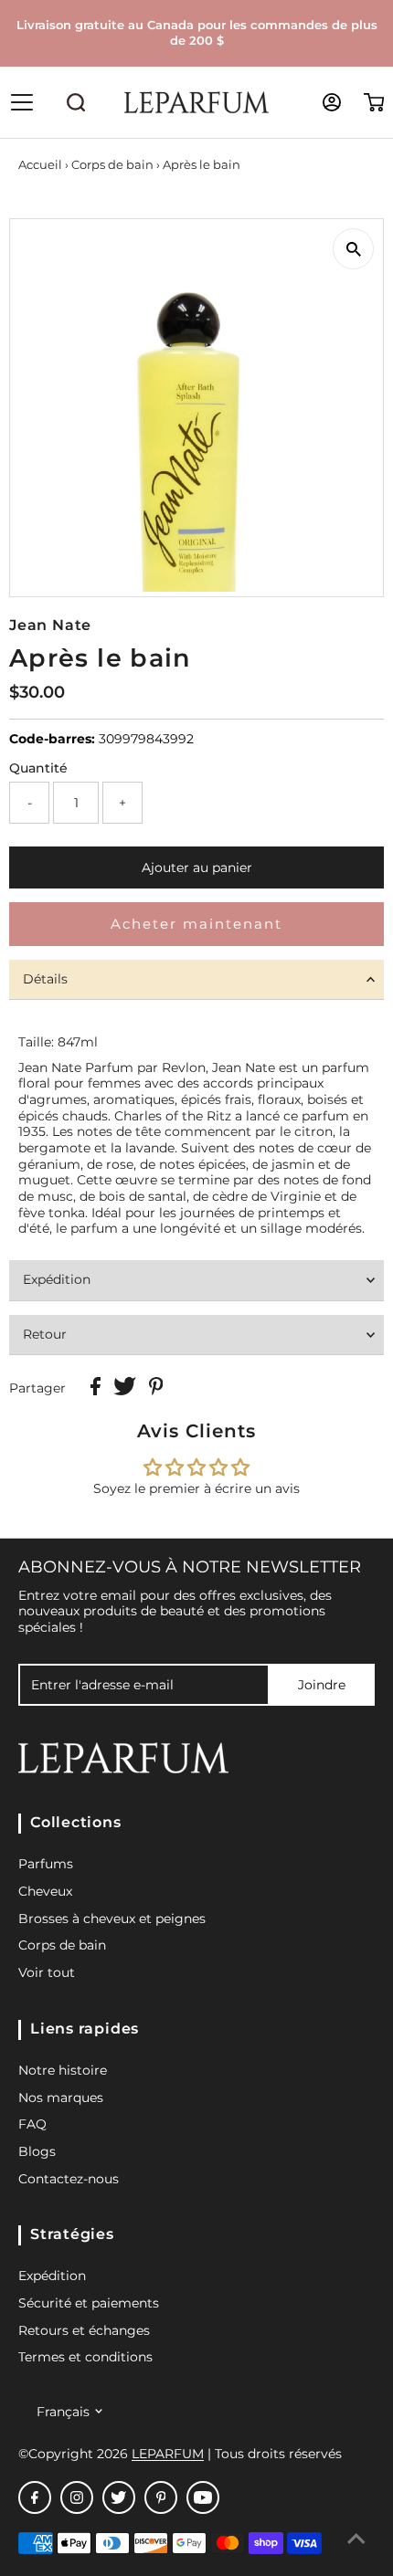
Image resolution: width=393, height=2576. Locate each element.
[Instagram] (77, 2497)
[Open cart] (374, 102)
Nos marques (61, 2098)
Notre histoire (63, 2070)
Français (63, 2412)
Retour (45, 1334)
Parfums (46, 1864)
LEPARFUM (168, 2454)
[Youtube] (203, 2497)
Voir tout (47, 1972)
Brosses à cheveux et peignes (112, 1919)
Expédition (57, 1279)
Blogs (37, 2151)
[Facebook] (35, 2497)
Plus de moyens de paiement (197, 923)
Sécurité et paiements (89, 2303)
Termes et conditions (85, 2357)
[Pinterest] (161, 2497)
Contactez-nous (69, 2179)
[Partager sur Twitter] (127, 1391)
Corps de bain (112, 164)
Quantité (38, 768)
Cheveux (45, 1891)
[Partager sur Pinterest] (156, 1391)
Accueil (40, 164)
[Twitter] (119, 2497)
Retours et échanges (84, 2330)
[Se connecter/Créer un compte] (332, 102)
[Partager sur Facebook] (97, 1391)
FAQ (32, 2124)
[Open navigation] (38, 102)
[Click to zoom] (353, 249)
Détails (45, 979)
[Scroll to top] (356, 2539)
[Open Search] (76, 102)
